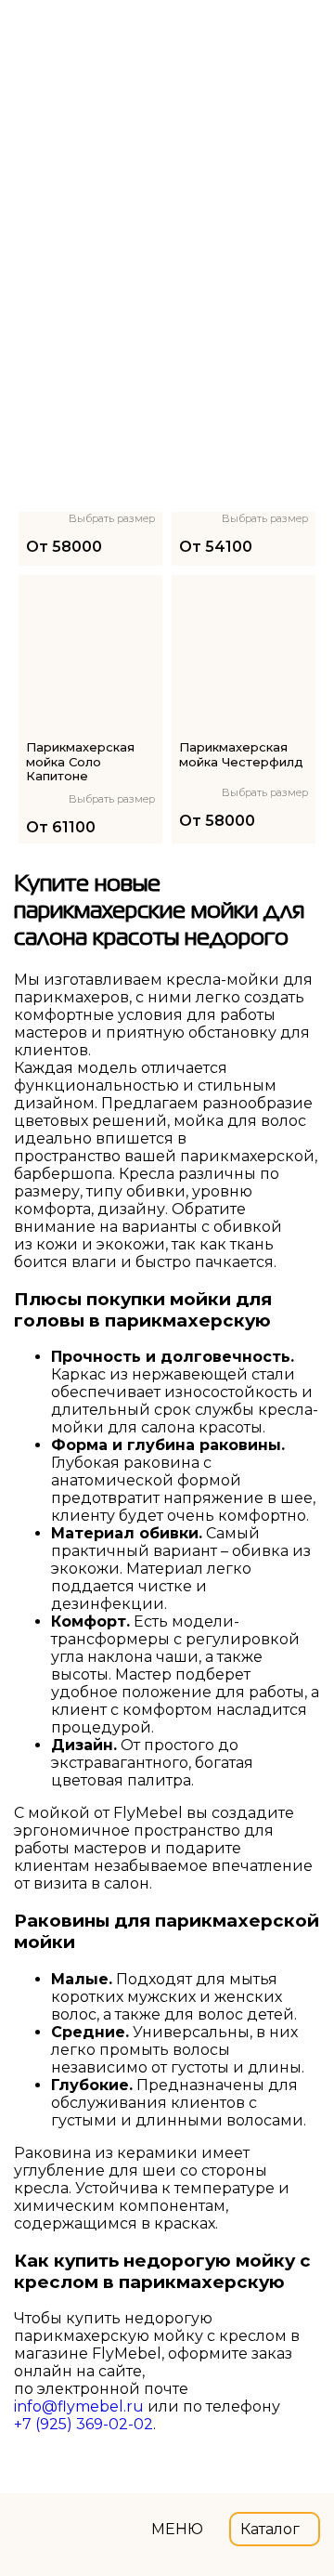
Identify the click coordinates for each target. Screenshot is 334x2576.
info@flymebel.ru (79, 2406)
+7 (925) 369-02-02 (83, 2424)
